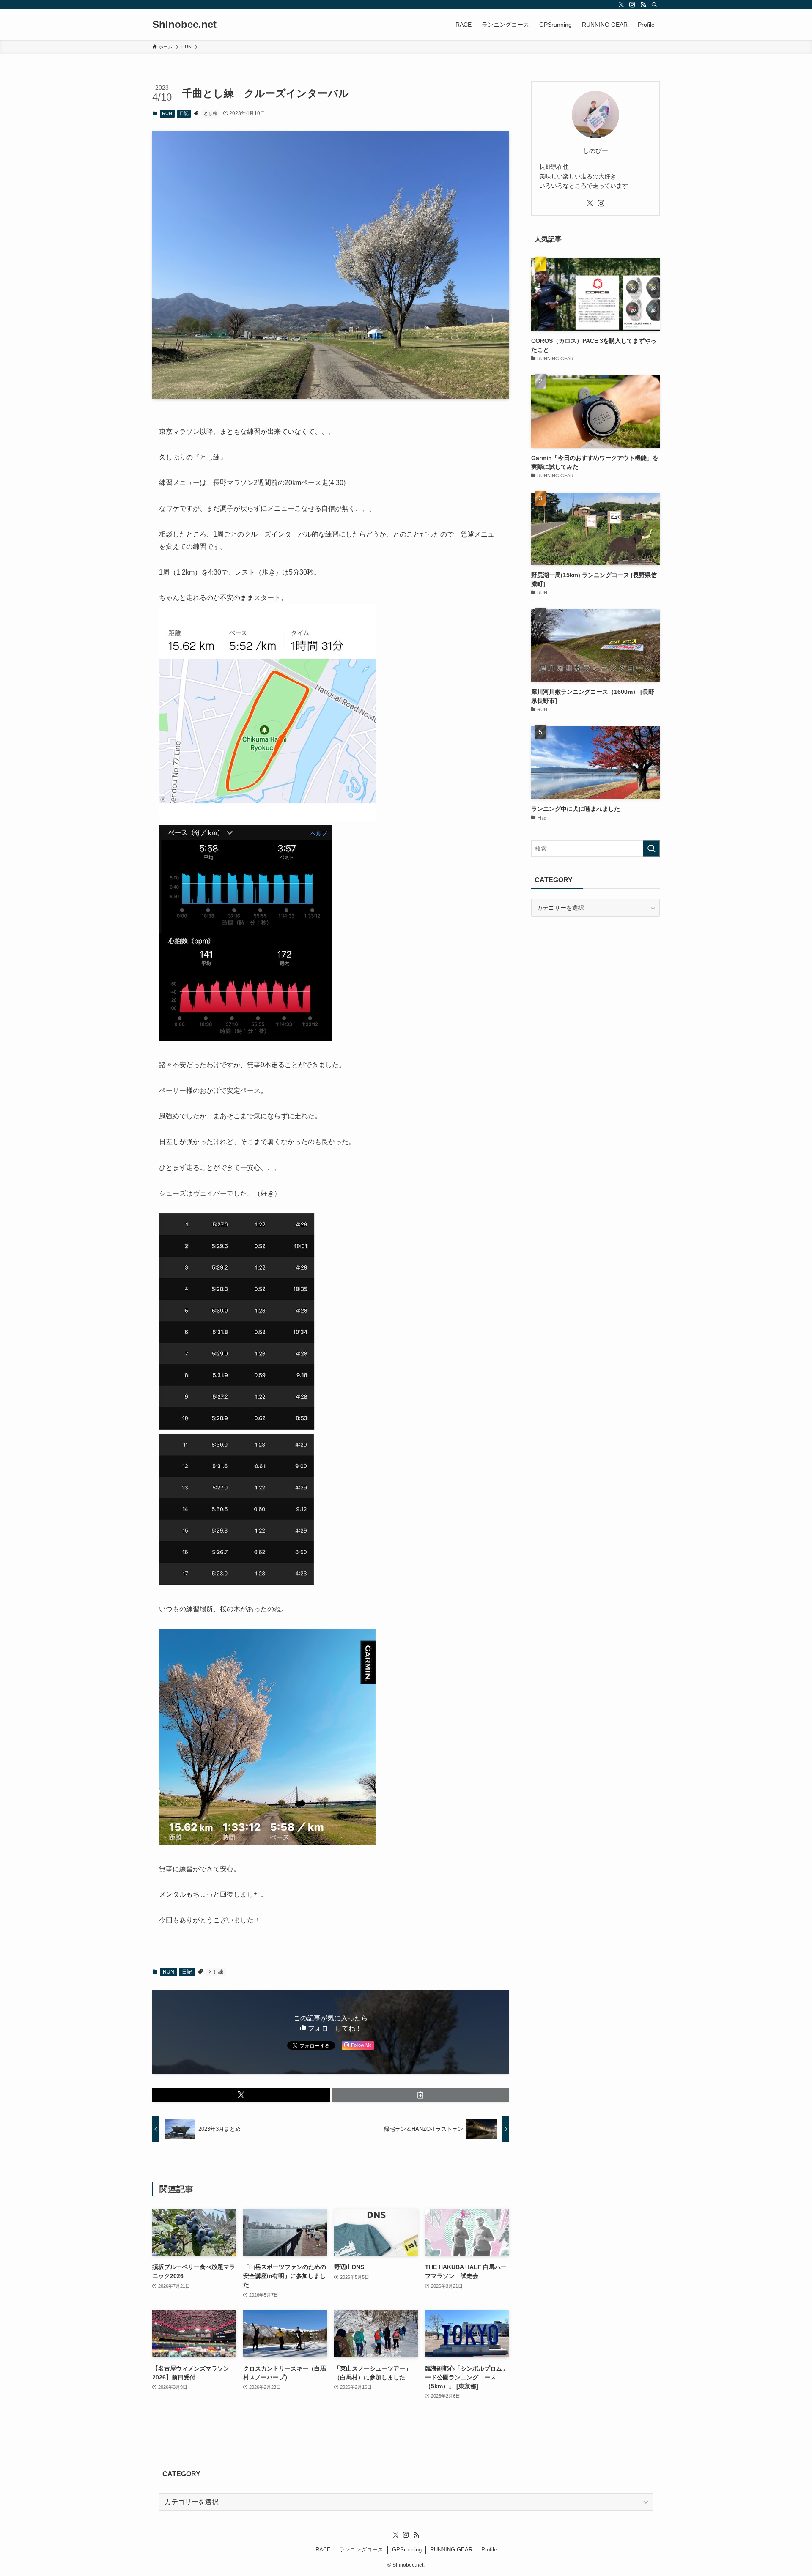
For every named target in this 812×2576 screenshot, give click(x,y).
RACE (323, 2550)
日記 (184, 113)
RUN (167, 113)
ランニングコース (361, 2550)
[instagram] (632, 5)
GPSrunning (407, 2550)
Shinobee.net (184, 25)
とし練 (210, 113)
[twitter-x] (621, 5)
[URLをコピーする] (420, 2095)
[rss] (643, 5)
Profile (489, 2550)
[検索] (654, 5)
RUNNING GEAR (451, 2550)
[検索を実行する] (651, 849)
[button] (241, 2095)
